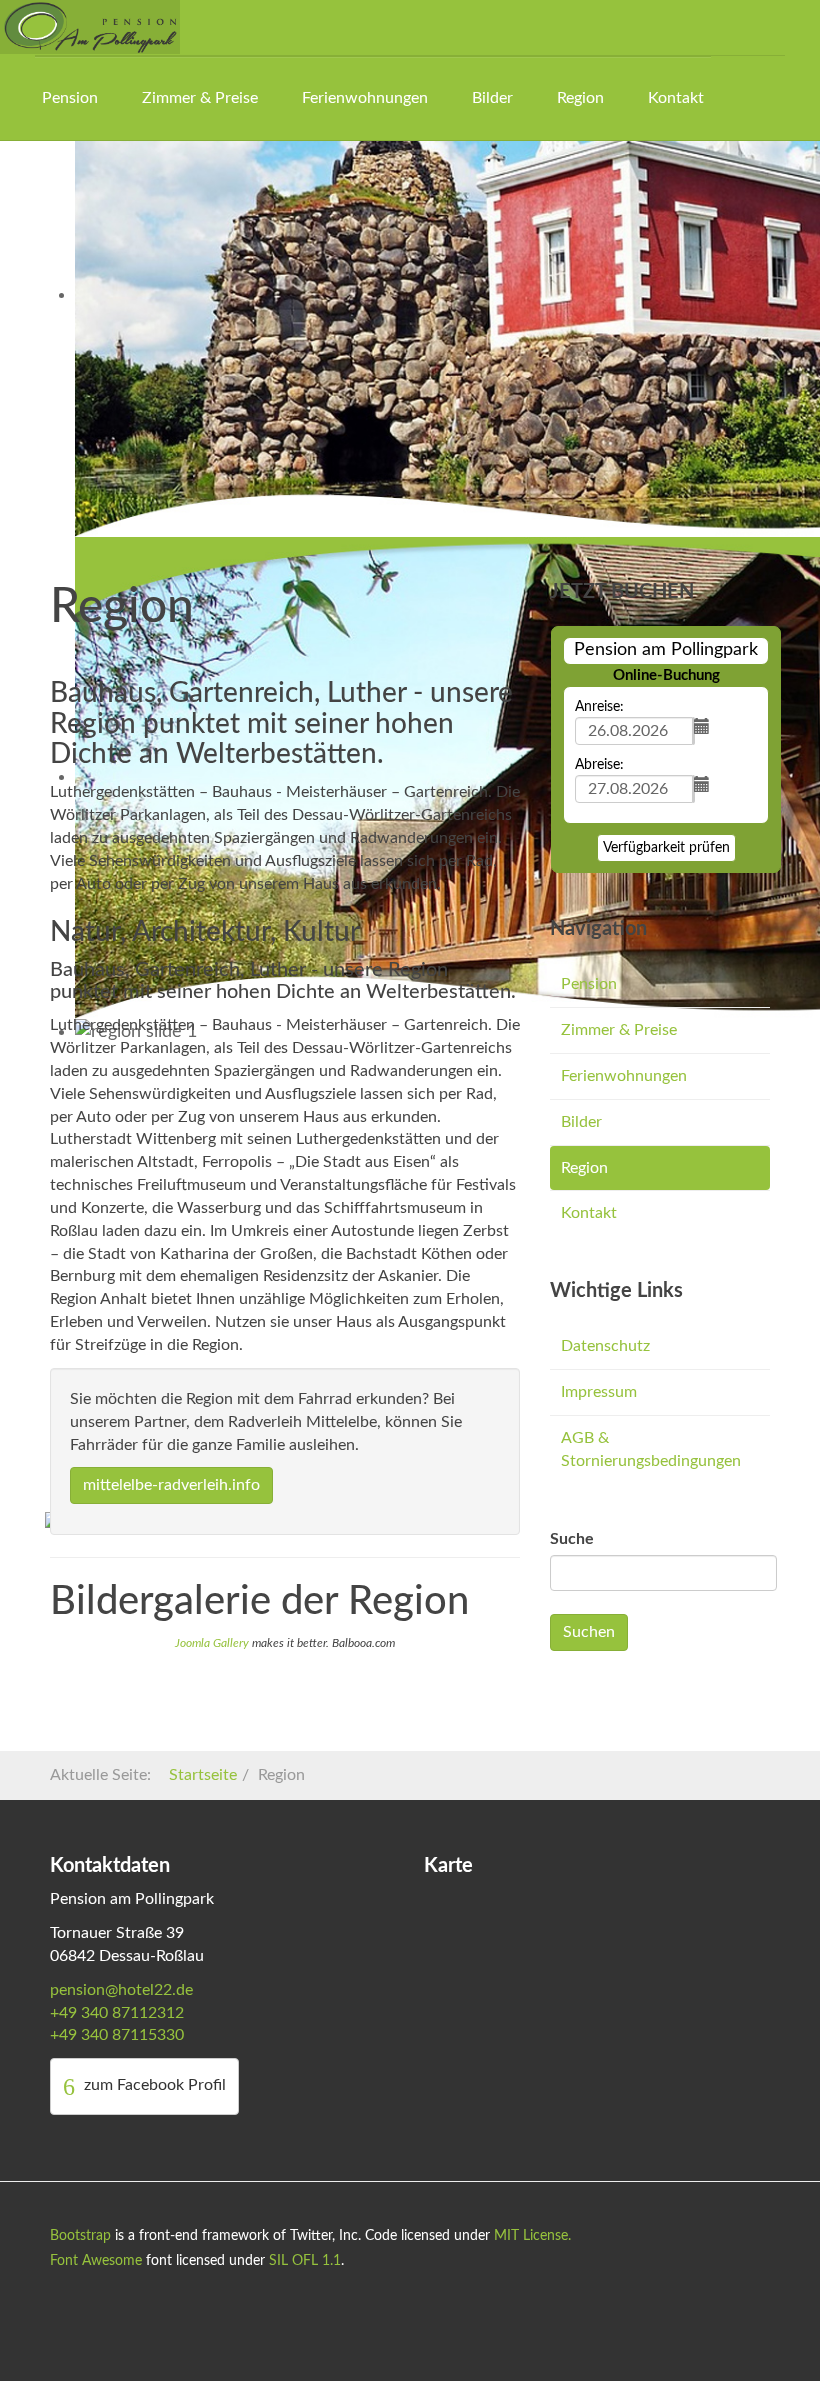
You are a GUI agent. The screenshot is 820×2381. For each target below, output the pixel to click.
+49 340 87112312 (117, 2013)
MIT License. (532, 2236)
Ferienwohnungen (365, 98)
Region (580, 98)
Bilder (492, 98)
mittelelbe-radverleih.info (171, 1485)
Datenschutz (605, 1346)
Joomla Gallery (212, 1643)
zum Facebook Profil (153, 2085)
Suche (572, 1539)
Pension (70, 98)
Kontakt (676, 98)
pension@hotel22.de (121, 1990)
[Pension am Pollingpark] (90, 27)
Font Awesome (96, 2261)
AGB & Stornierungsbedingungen (651, 1449)
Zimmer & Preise (200, 98)
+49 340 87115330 (117, 2035)
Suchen (589, 1632)
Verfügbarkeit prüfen (666, 848)
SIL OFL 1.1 (305, 2261)
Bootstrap (80, 2236)
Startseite (203, 1775)
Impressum (599, 1392)
